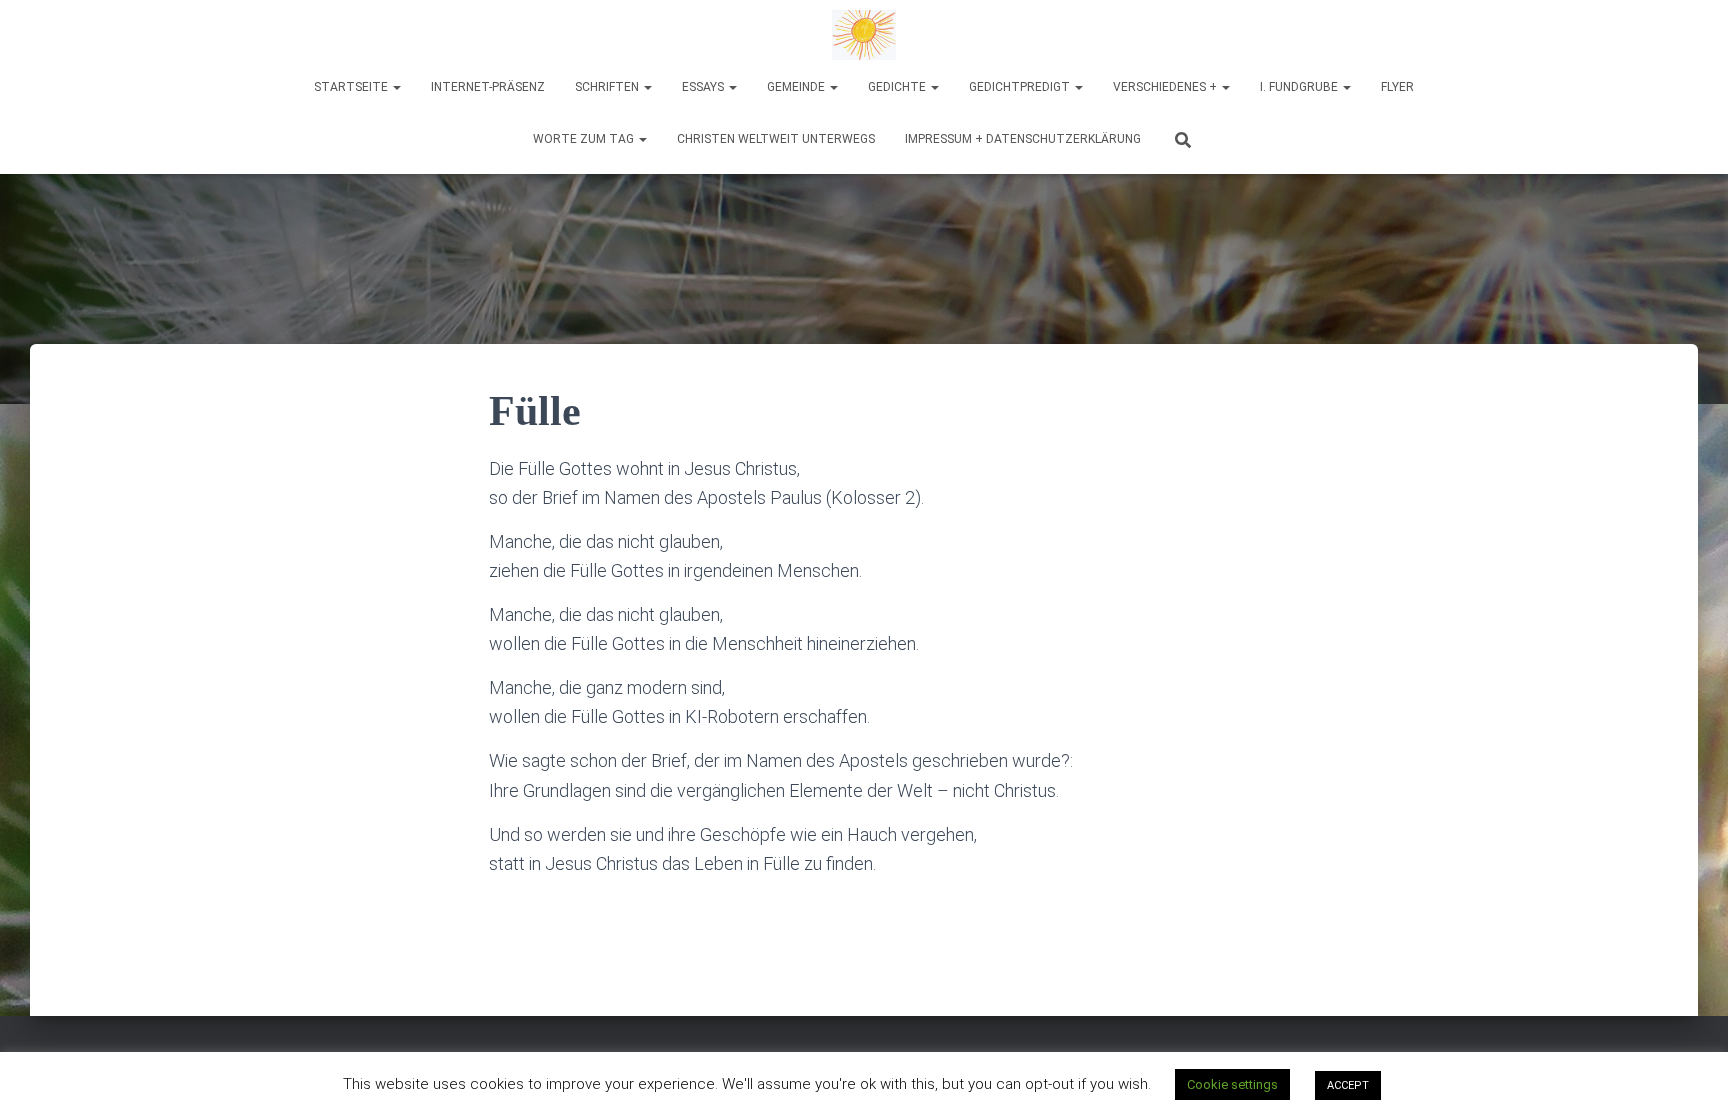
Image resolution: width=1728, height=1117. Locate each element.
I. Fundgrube (1300, 87)
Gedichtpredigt (1021, 87)
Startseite (352, 87)
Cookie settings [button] (1232, 1084)
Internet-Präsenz (488, 87)
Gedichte (898, 87)
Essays (704, 87)
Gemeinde (797, 87)
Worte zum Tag (585, 139)
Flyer (1397, 87)
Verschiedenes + (1166, 87)
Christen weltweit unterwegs (776, 139)
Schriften (608, 87)
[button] (396, 87)
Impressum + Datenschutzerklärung (1023, 139)
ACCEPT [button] (1348, 1085)
